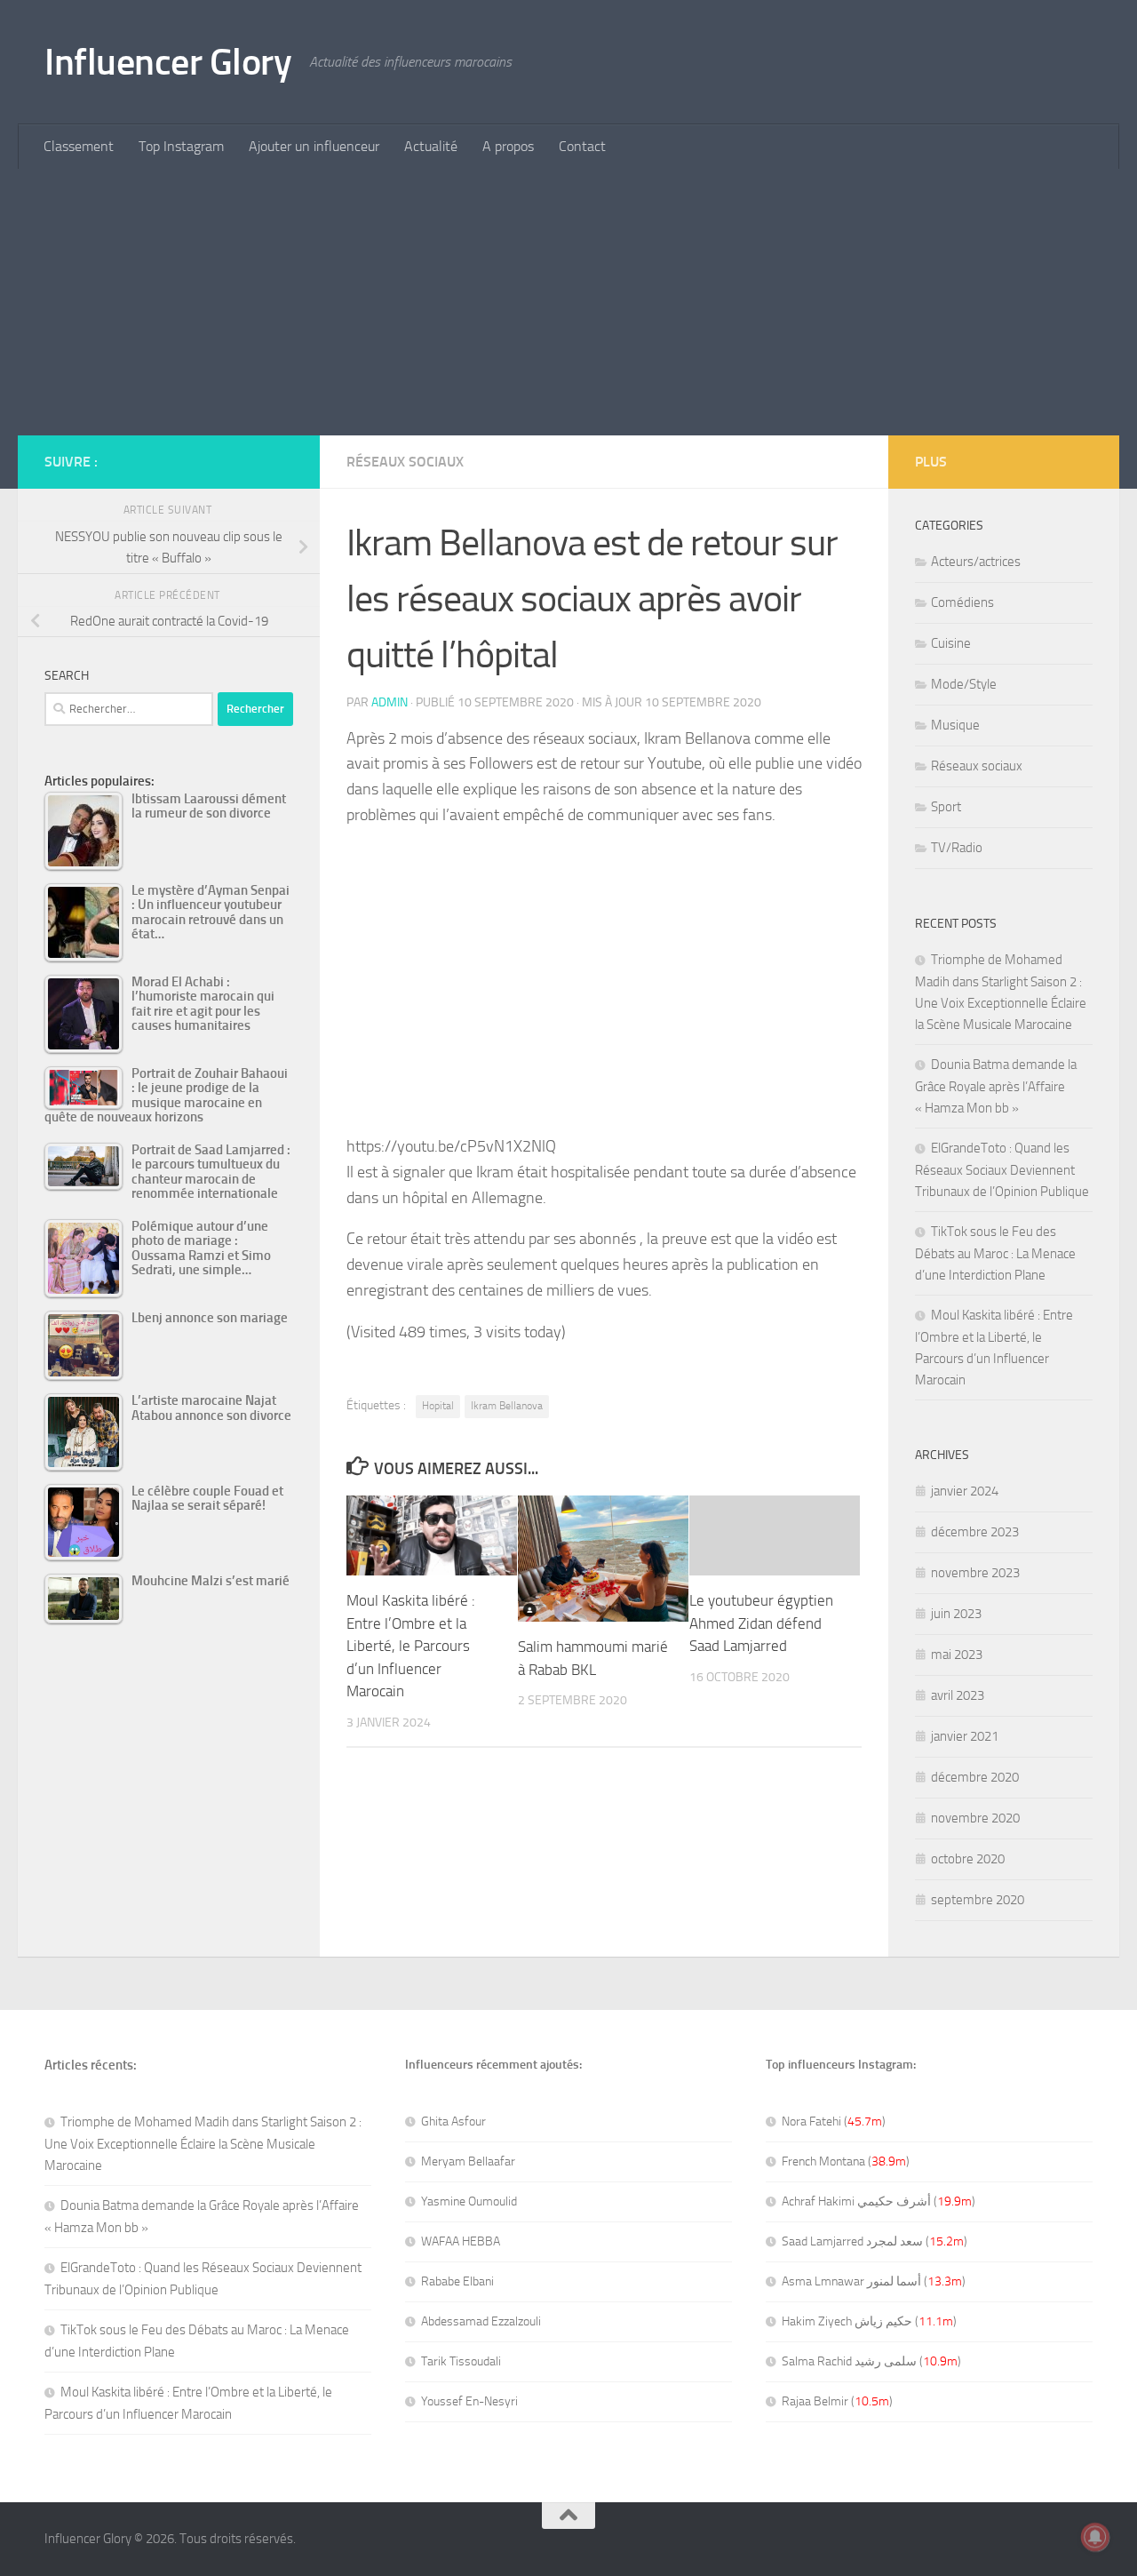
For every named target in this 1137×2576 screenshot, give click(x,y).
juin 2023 (956, 1614)
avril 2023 (958, 1695)
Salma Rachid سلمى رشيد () (871, 2361)
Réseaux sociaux (405, 462)
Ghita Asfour (453, 2121)
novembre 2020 (975, 1818)
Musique (955, 725)
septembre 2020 (978, 1900)
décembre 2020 (975, 1777)
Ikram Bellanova (507, 1406)
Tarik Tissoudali (461, 2361)
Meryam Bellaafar (468, 2161)
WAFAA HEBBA (461, 2241)
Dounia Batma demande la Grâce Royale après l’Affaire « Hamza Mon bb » (996, 1086)
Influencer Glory (168, 62)
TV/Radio (957, 848)
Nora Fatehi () (834, 2121)
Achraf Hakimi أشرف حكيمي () (879, 2201)
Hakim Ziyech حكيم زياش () (869, 2321)
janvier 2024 (965, 1491)
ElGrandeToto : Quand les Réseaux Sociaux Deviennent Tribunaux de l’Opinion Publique (1002, 1170)
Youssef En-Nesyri (469, 2401)
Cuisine (951, 643)
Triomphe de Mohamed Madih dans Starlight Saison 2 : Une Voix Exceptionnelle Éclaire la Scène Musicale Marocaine (203, 2144)
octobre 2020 (968, 1859)
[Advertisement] (568, 302)
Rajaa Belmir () (837, 2401)
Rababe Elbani (457, 2281)
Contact (582, 146)
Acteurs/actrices (976, 562)
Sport (946, 807)
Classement (79, 146)
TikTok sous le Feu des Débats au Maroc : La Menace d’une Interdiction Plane (995, 1253)
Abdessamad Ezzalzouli (481, 2321)
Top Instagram (181, 146)
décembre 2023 (975, 1532)
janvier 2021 (965, 1736)
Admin (390, 702)
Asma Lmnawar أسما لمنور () (874, 2281)
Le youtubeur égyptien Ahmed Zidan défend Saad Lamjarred (761, 1623)
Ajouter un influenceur (314, 146)
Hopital (438, 1406)
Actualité (431, 146)
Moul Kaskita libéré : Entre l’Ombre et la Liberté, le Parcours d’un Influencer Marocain (411, 1646)
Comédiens (962, 602)
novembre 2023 (975, 1573)
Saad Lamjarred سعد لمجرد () (875, 2241)
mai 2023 (957, 1655)
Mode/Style (964, 684)
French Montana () (846, 2161)
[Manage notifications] (1095, 2537)
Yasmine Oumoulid (469, 2201)
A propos (508, 146)
